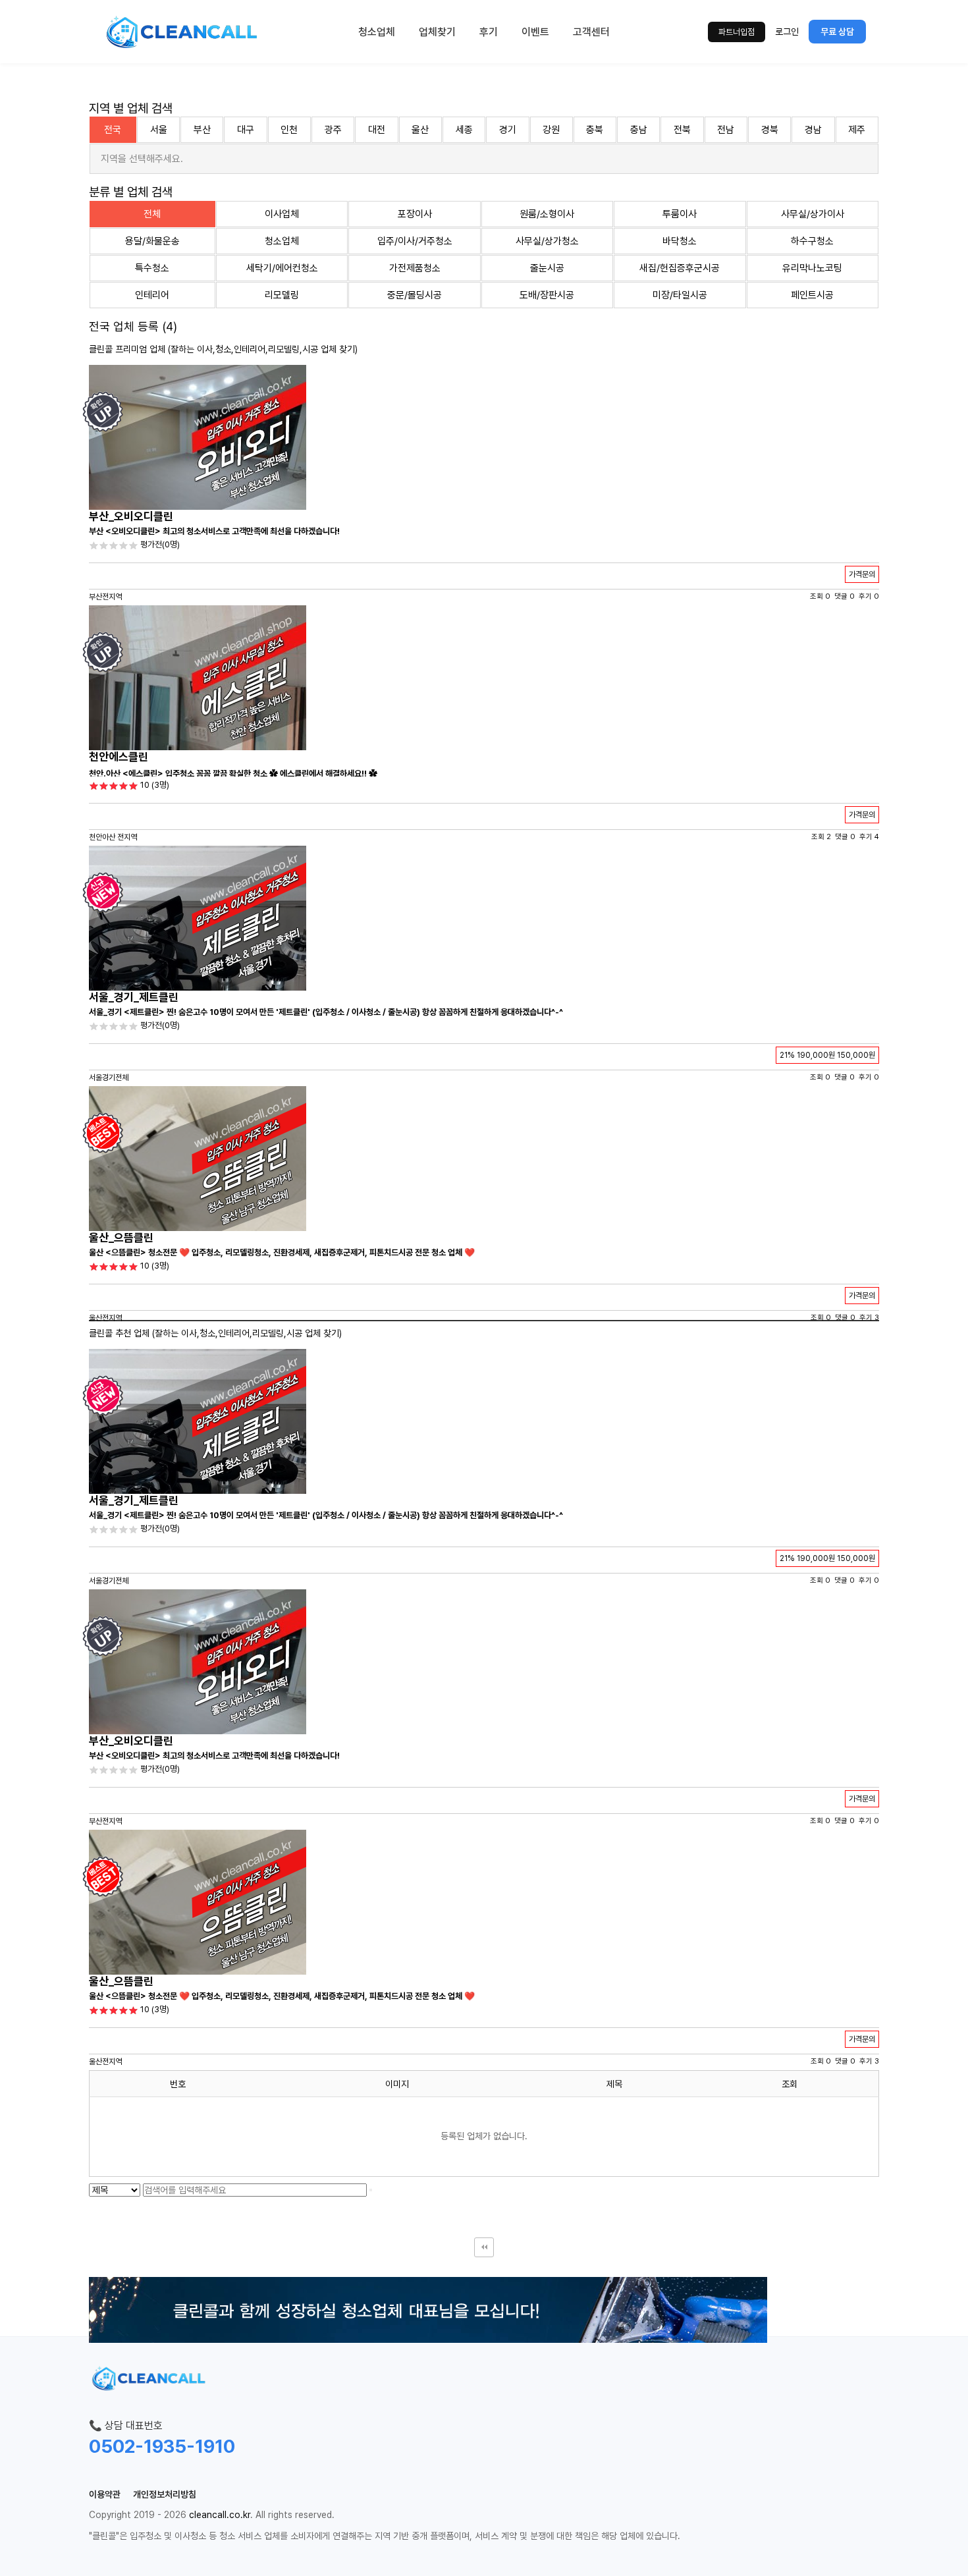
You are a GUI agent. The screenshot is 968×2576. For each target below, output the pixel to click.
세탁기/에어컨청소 (282, 268)
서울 (159, 130)
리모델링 (282, 295)
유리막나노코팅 (812, 268)
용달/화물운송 (152, 241)
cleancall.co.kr (220, 2515)
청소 (223, 349)
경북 (770, 130)
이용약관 (105, 2494)
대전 (377, 130)
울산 (420, 130)
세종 (464, 130)
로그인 (787, 32)
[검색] (371, 2190)
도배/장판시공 (547, 295)
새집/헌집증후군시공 (680, 268)
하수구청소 (812, 241)
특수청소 (152, 268)
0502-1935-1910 (162, 2446)
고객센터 (591, 32)
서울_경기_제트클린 (134, 997)
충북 (595, 130)
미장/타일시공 (680, 295)
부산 (202, 130)
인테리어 (152, 295)
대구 (246, 130)
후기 (489, 32)
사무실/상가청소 (547, 241)
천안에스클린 (119, 757)
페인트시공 (812, 295)
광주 (333, 130)
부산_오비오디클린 (131, 516)
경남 (813, 130)
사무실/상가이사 (813, 214)
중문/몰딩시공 (415, 295)
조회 (790, 2084)
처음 (484, 2247)
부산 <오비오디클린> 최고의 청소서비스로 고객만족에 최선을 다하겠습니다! (214, 531)
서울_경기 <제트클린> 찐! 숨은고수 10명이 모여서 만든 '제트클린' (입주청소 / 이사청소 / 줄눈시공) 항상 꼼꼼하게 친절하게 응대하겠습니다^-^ (326, 1012)
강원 (551, 130)
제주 (857, 130)
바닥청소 (680, 241)
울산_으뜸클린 (121, 1238)
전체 (152, 214)
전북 (682, 130)
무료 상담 (837, 32)
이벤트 (535, 32)
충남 (639, 130)
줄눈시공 (547, 268)
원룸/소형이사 (547, 214)
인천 (289, 130)
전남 (726, 130)
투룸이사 (680, 214)
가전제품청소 (415, 268)
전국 (113, 130)
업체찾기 (437, 32)
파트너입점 (737, 32)
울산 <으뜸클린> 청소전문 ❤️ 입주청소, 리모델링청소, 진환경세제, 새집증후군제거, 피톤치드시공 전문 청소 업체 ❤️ (282, 1252)
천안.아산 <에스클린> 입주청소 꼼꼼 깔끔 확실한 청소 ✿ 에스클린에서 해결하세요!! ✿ (233, 774)
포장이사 (415, 214)
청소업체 (377, 32)
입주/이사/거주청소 (415, 241)
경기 (508, 130)
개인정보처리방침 (165, 2494)
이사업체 (282, 214)
